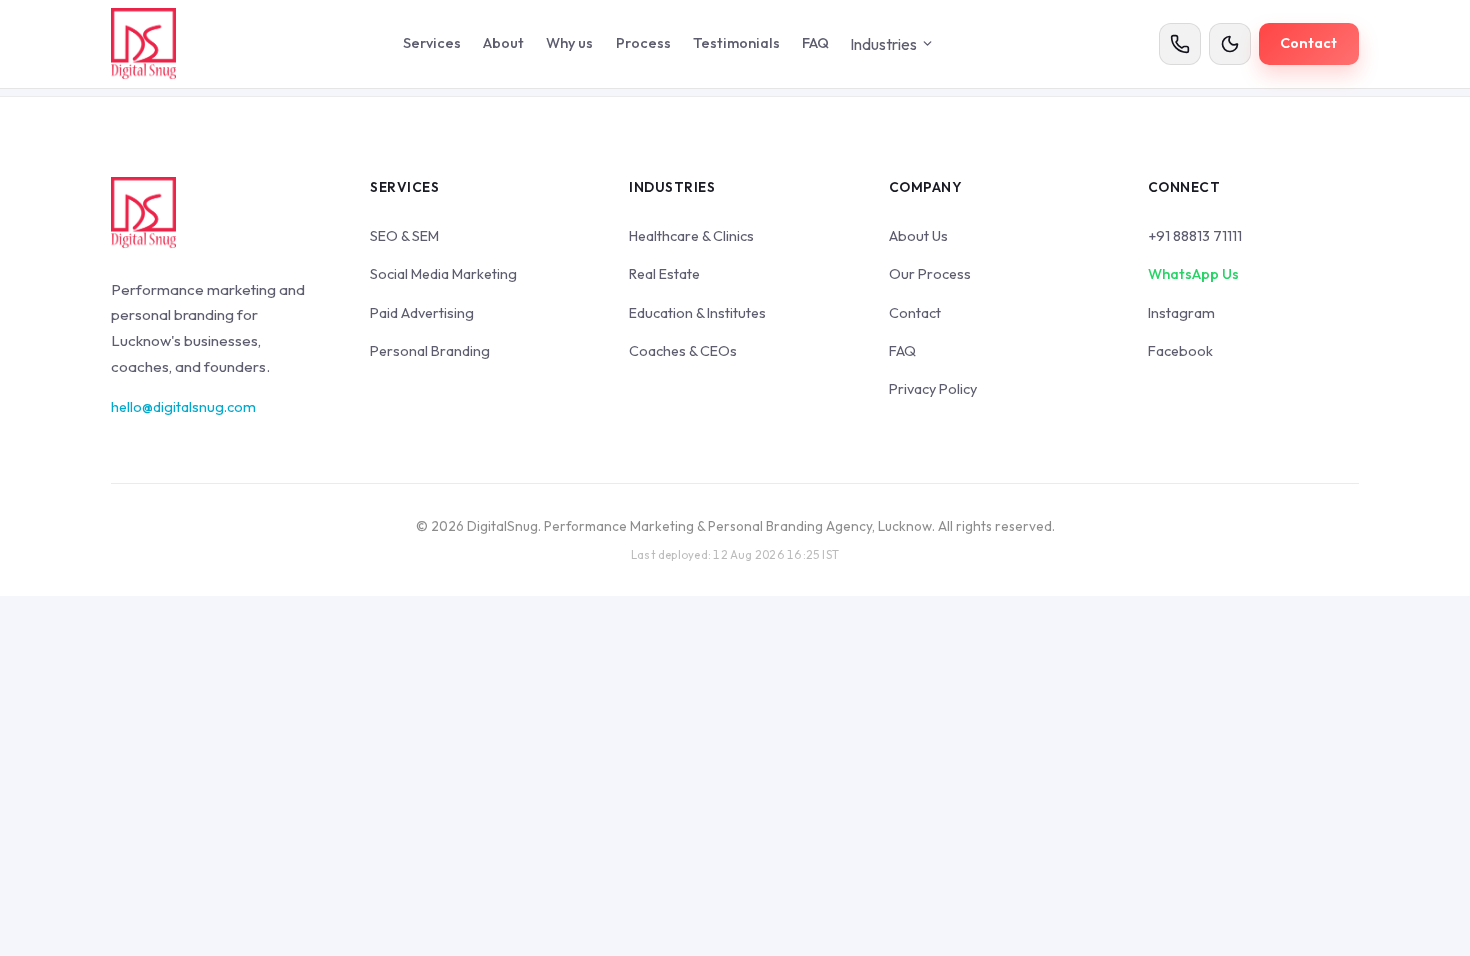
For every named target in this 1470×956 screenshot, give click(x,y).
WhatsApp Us (1193, 274)
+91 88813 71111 (1195, 236)
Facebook (1180, 351)
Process (643, 43)
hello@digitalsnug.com (183, 407)
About (503, 43)
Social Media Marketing (443, 274)
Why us (569, 43)
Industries (883, 44)
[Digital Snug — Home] (143, 44)
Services (432, 43)
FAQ (815, 43)
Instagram (1181, 313)
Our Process (930, 274)
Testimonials (736, 43)
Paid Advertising (422, 313)
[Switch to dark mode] (1230, 44)
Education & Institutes (697, 313)
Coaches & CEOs (683, 351)
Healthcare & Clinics (691, 236)
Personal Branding (430, 351)
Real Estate (664, 274)
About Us (918, 236)
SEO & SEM (404, 236)
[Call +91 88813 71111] (1180, 44)
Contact (1308, 43)
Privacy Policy (933, 389)
